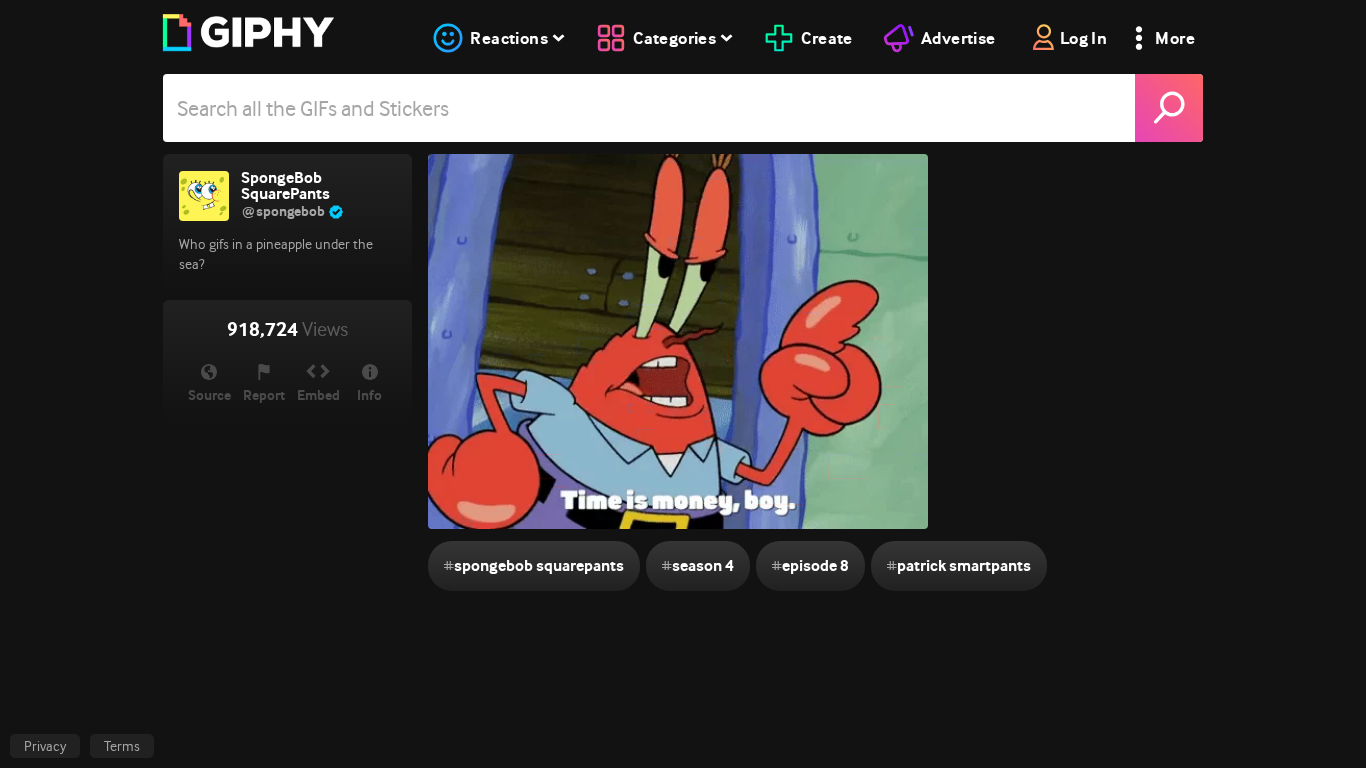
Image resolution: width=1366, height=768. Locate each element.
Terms (122, 746)
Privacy (45, 746)
